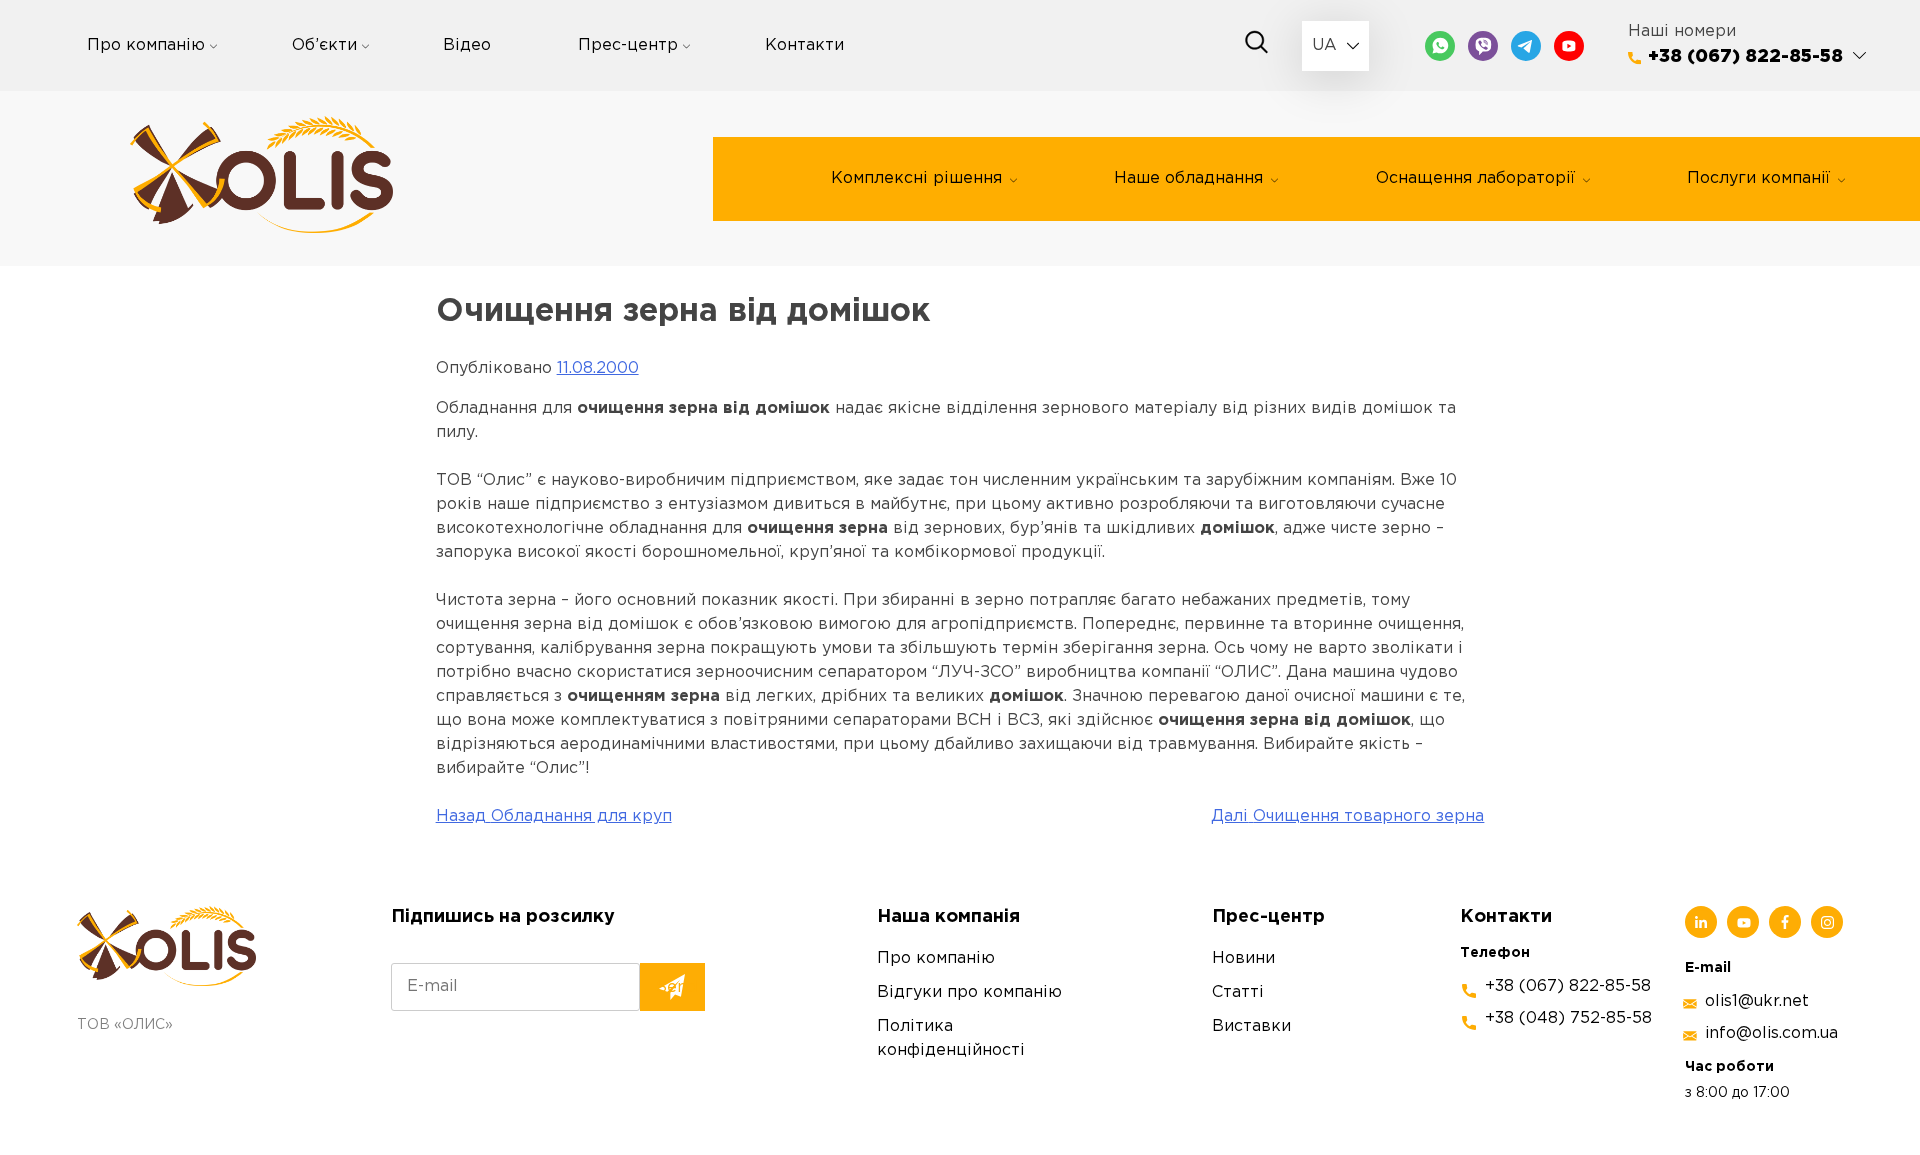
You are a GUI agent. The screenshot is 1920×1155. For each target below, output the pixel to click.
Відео (467, 45)
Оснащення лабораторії (1475, 178)
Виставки (1251, 1026)
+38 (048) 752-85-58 (1568, 1018)
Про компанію (146, 45)
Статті (1238, 992)
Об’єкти (324, 45)
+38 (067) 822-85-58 (1745, 57)
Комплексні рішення (916, 178)
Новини (1243, 958)
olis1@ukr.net (1757, 1001)
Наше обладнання (1188, 178)
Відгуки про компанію (969, 992)
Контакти (804, 45)
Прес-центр (628, 45)
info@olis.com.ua (1771, 1033)
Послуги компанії (1758, 178)
